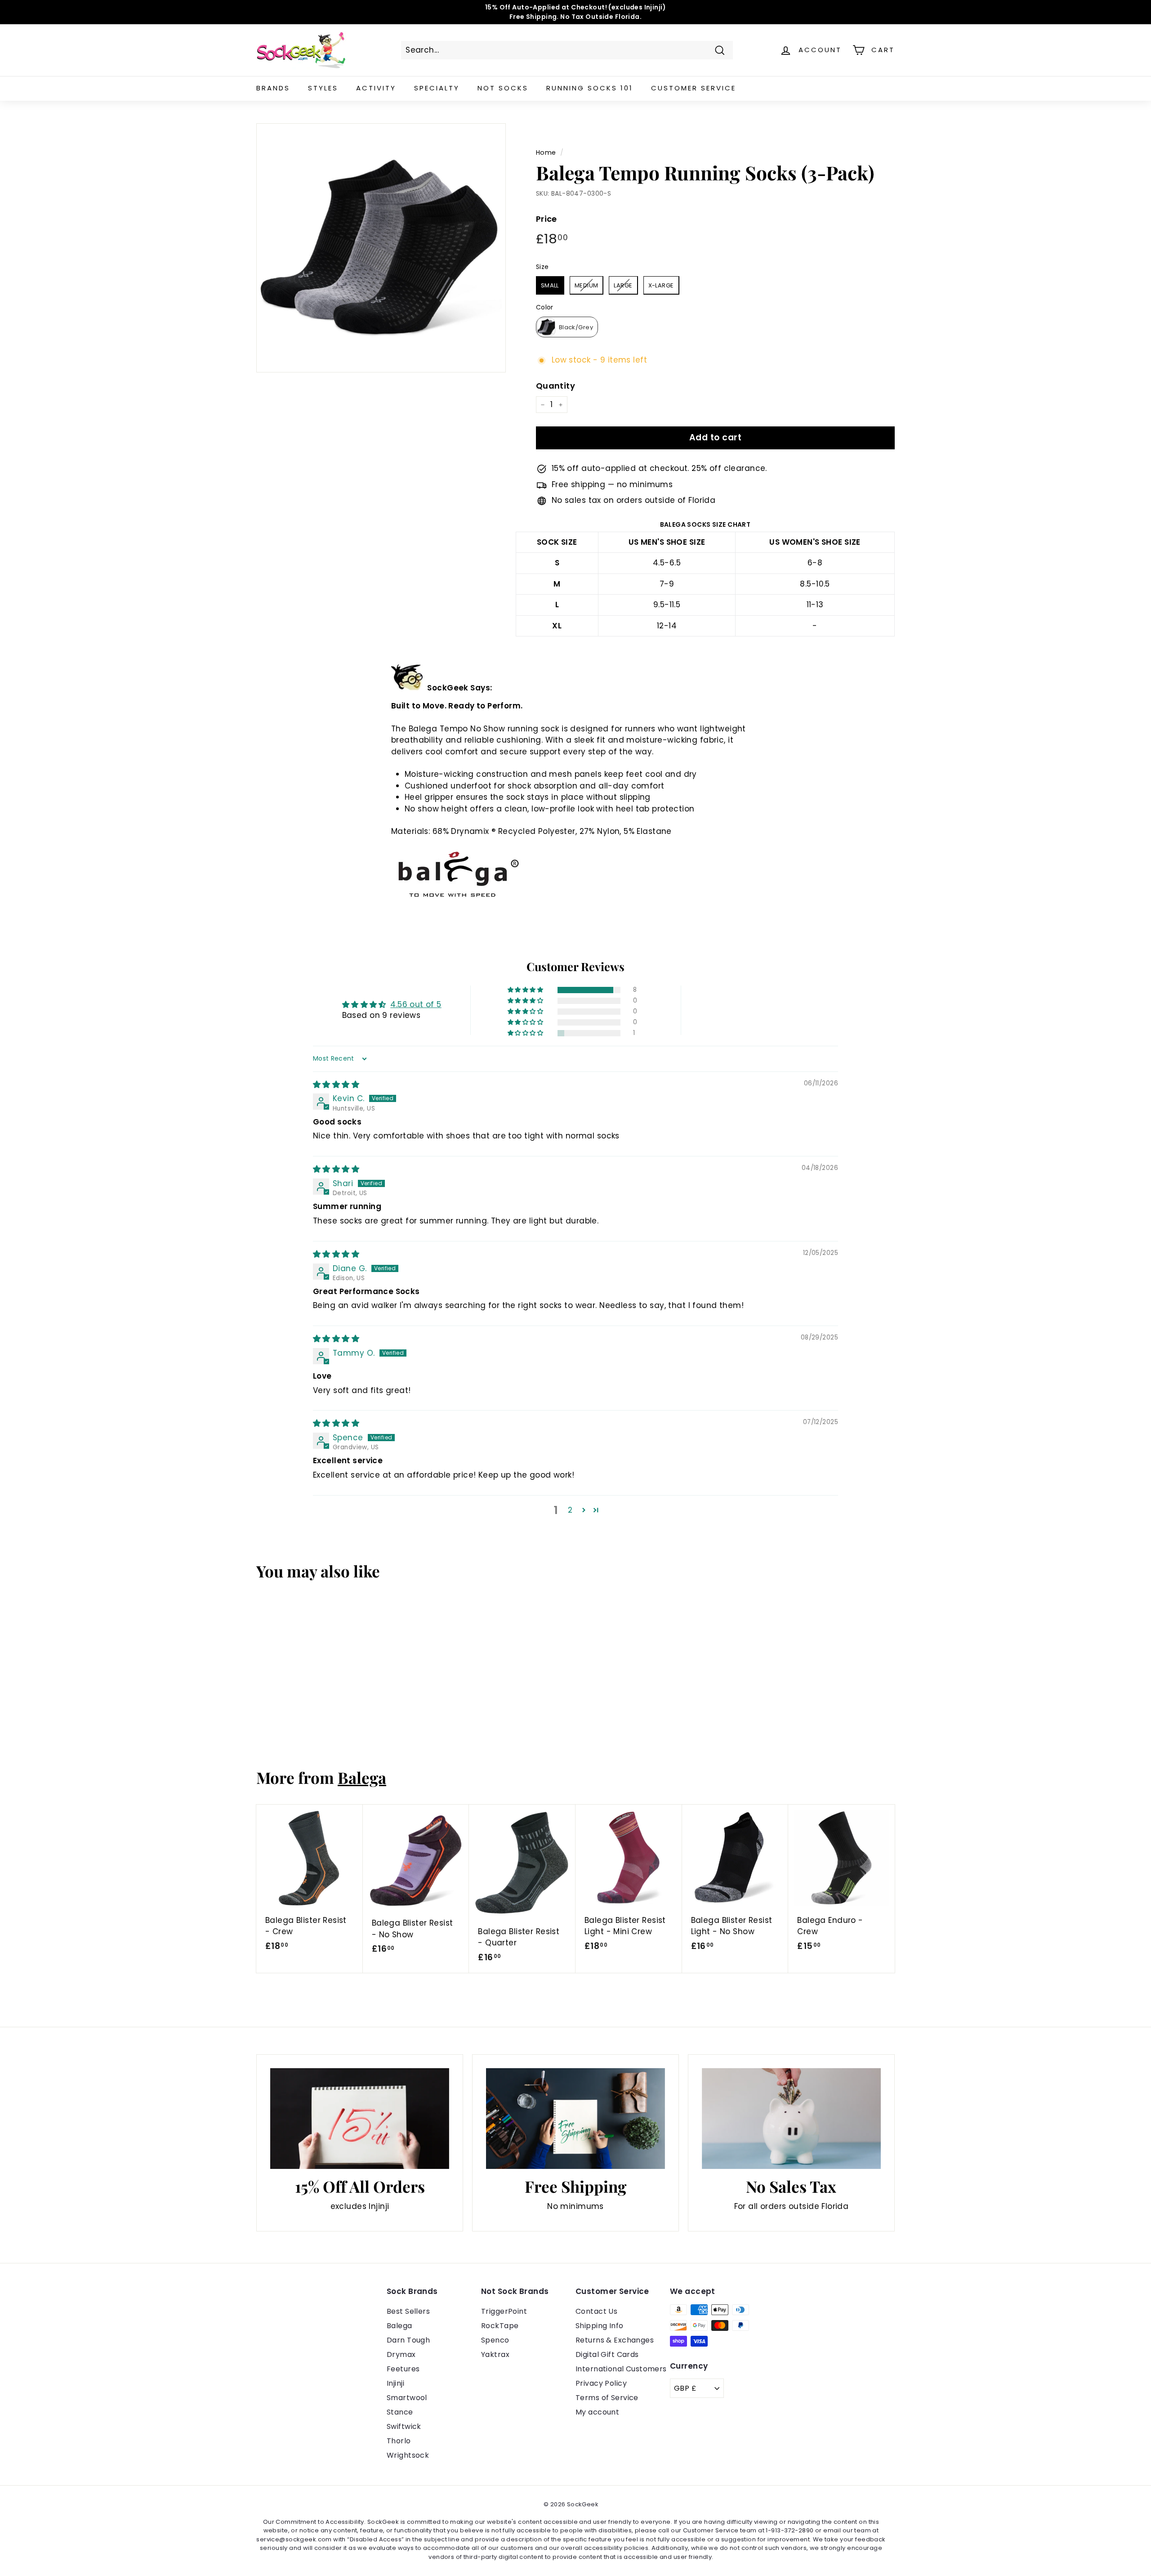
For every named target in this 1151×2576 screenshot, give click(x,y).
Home (546, 152)
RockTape (500, 2326)
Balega (362, 1777)
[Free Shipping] (575, 2119)
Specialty (437, 88)
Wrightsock (408, 2455)
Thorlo (399, 2441)
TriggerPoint (504, 2311)
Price (547, 219)
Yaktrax (495, 2354)
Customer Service (694, 88)
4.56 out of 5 (416, 1004)
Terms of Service (607, 2398)
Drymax (401, 2354)
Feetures (403, 2369)
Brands (273, 88)
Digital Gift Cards (607, 2354)
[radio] (550, 285)
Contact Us (596, 2311)
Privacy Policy (601, 2383)
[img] (336, 1084)
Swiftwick (404, 2426)
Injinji (395, 2383)
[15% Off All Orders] (360, 2119)
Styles (323, 88)
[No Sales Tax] (791, 2119)
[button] (526, 990)
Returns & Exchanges (615, 2340)
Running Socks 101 (590, 88)
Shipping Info (600, 2326)
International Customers (621, 2369)
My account (597, 2412)
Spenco (495, 2340)
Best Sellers (408, 2311)
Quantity (555, 386)
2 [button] (570, 1510)
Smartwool (407, 2398)
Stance (400, 2412)
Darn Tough (408, 2340)
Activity (376, 88)
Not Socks (503, 88)
